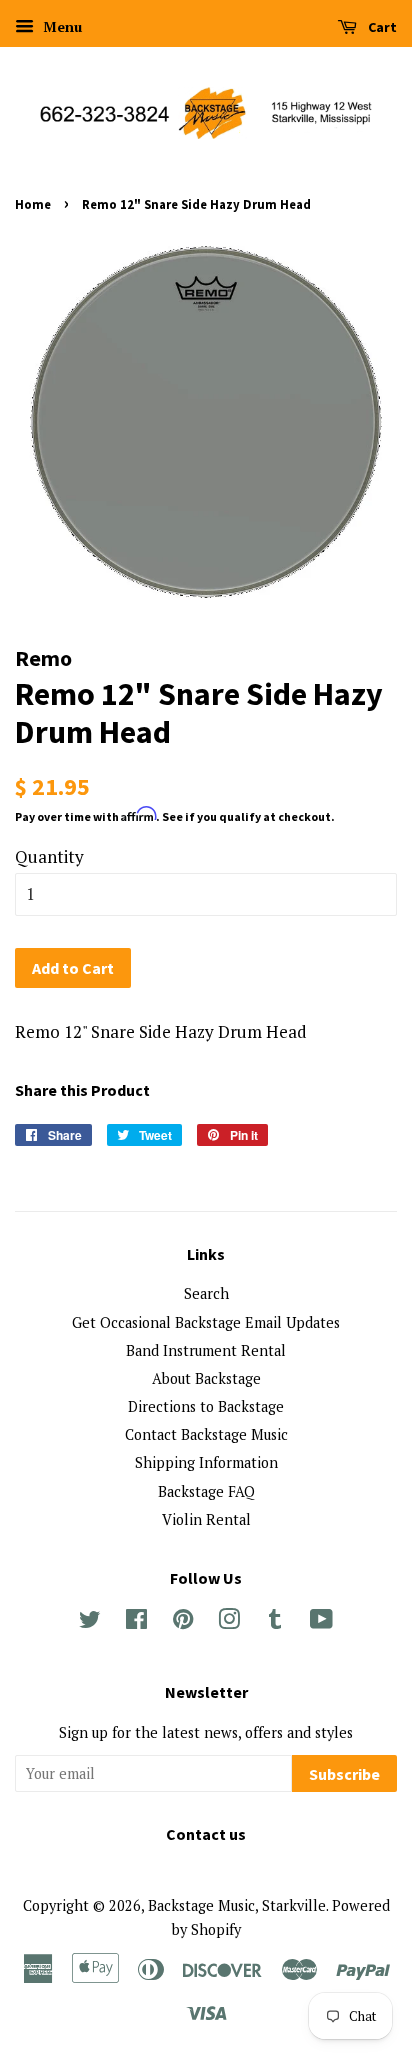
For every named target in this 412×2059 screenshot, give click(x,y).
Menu (60, 26)
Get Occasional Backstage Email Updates (206, 1322)
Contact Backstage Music (206, 1434)
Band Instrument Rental (206, 1350)
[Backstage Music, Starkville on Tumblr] (275, 1622)
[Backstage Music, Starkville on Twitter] (90, 1622)
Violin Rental (206, 1519)
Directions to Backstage (206, 1406)
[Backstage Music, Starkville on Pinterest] (183, 1622)
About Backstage (206, 1378)
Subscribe (344, 1774)
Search (206, 1293)
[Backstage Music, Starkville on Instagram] (229, 1622)
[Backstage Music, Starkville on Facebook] (136, 1622)
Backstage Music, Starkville (237, 1905)
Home (33, 204)
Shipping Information (206, 1462)
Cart (381, 27)
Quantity (49, 856)
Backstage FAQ (206, 1491)
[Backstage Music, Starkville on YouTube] (321, 1622)
